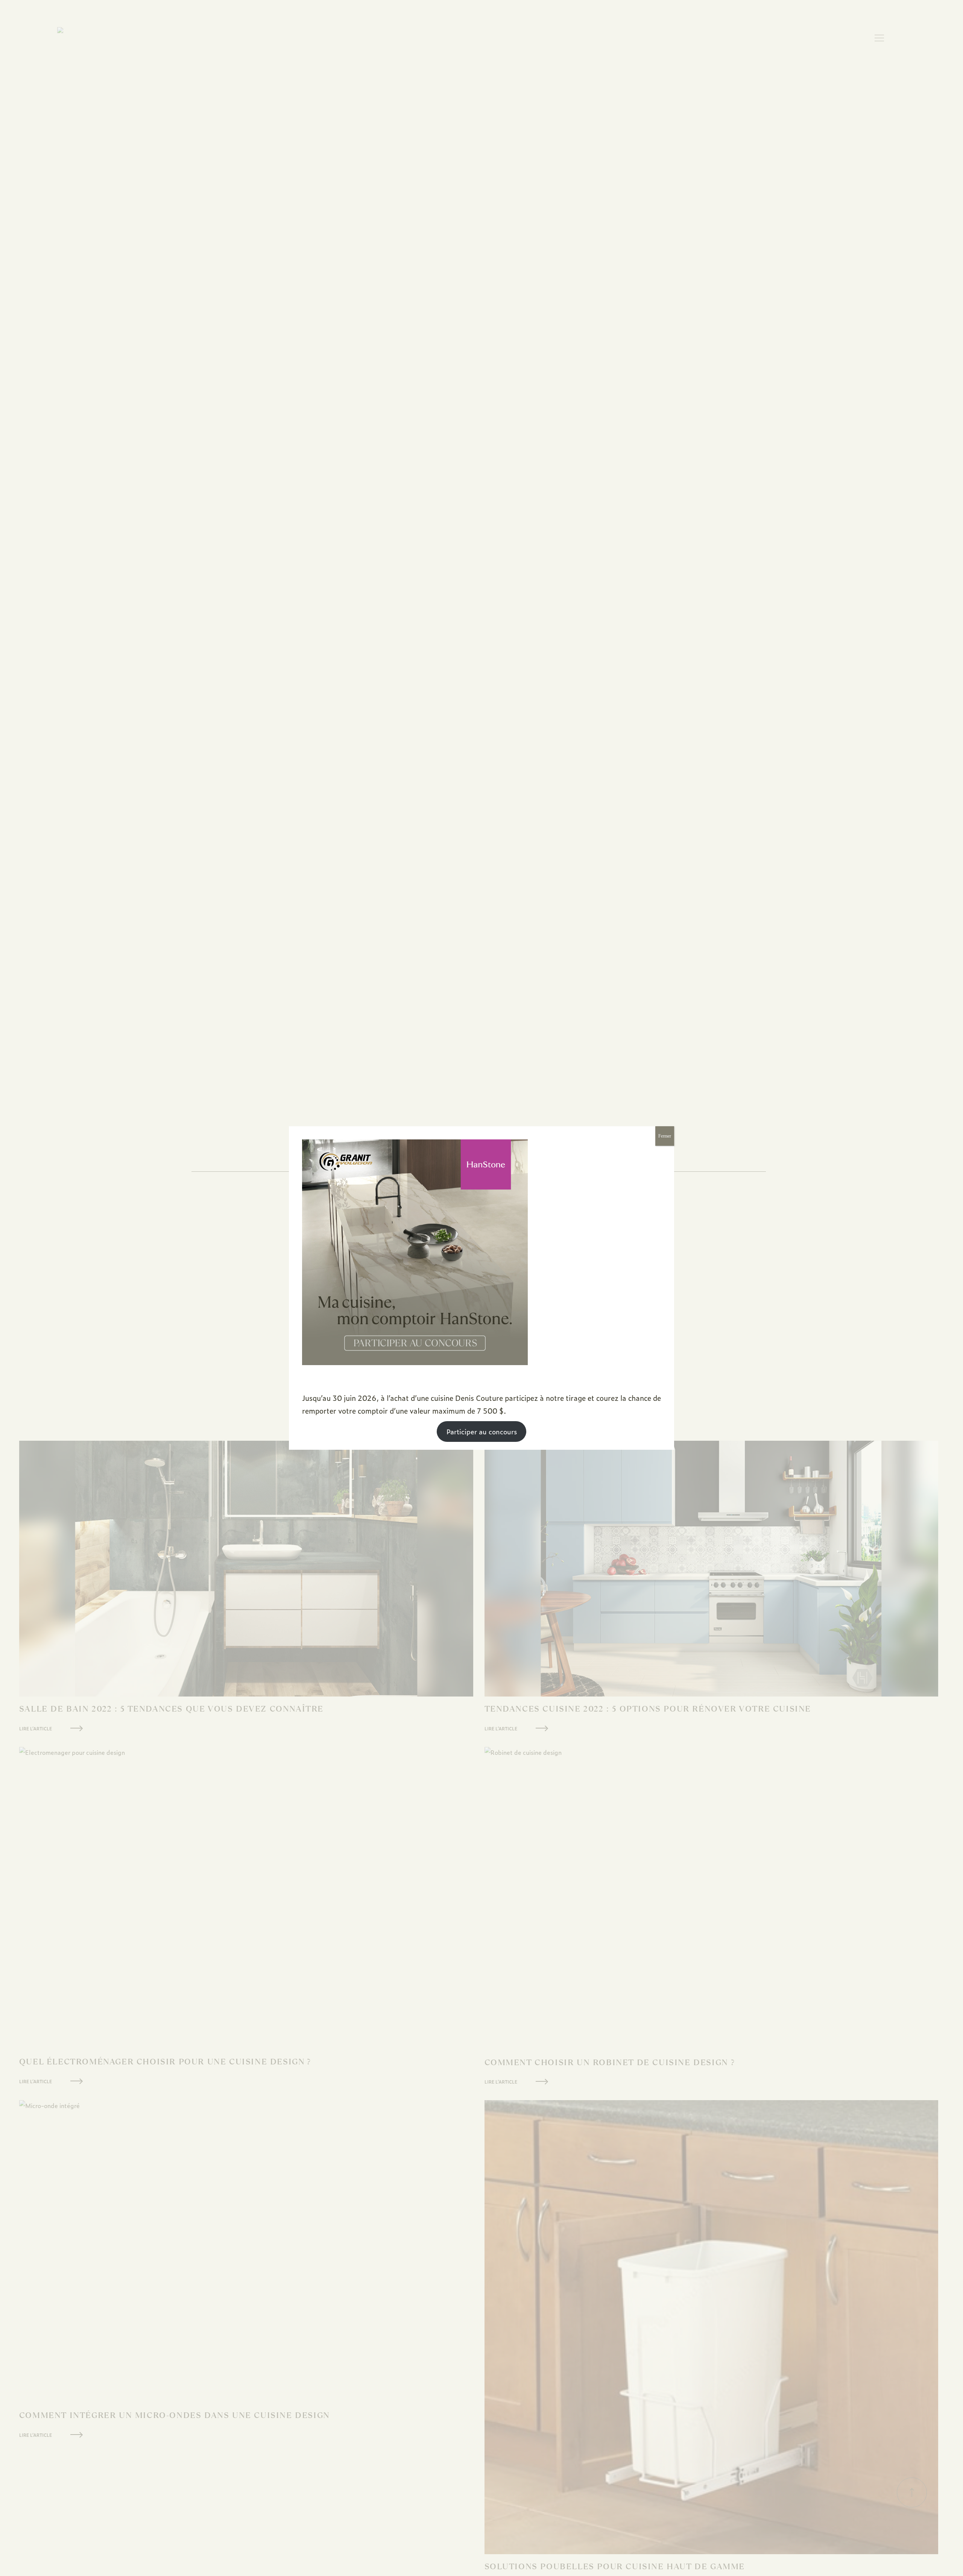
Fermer (665, 1136)
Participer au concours (482, 1432)
